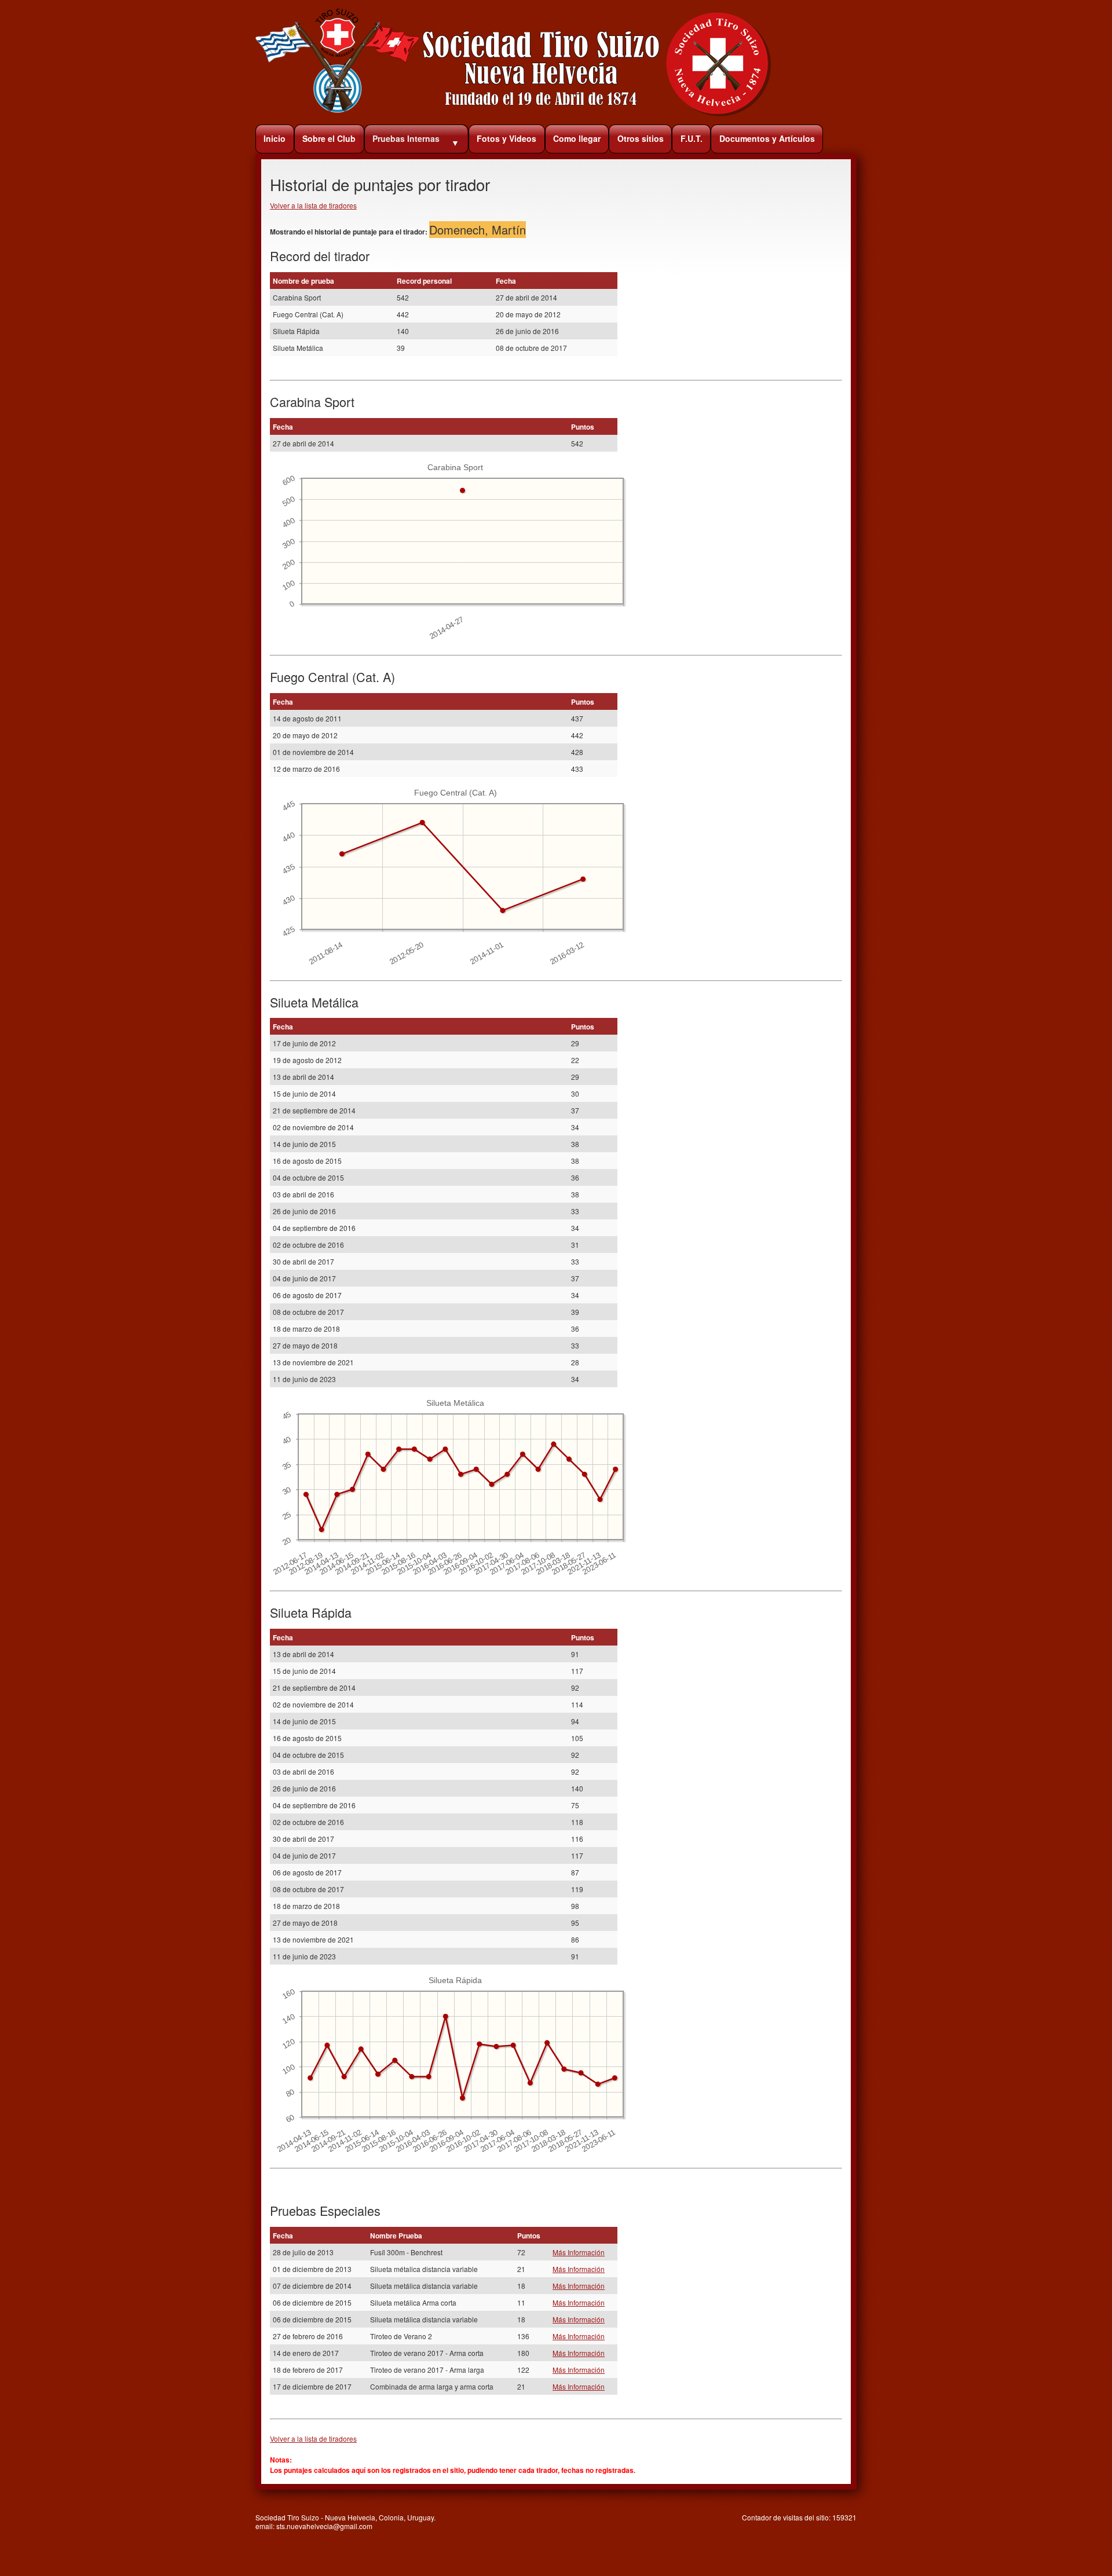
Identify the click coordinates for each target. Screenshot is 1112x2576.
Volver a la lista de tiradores (313, 205)
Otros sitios (641, 138)
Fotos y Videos (506, 138)
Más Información (579, 2252)
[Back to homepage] (513, 114)
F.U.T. (692, 138)
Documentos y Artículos (767, 138)
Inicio (275, 138)
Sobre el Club (329, 138)
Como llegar (577, 138)
